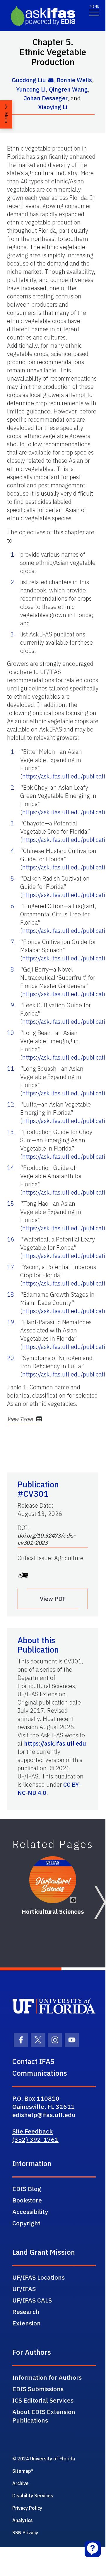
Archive (20, 2483)
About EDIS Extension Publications (44, 2416)
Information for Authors (47, 2377)
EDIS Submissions (38, 2389)
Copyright (26, 2223)
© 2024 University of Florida (44, 2459)
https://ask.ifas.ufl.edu (55, 1743)
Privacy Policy (27, 2508)
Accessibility (30, 2212)
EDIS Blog (27, 2189)
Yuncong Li (31, 89)
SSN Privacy (25, 2533)
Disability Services (33, 2496)
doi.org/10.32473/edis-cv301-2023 (47, 1539)
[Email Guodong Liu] (51, 81)
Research (26, 2312)
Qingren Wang (68, 89)
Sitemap (22, 2471)
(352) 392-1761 (35, 2139)
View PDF (53, 1599)
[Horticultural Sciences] (53, 1880)
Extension (26, 2323)
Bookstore (27, 2200)
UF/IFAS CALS (32, 2300)
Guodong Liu (29, 80)
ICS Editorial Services (43, 2400)
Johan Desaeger (46, 98)
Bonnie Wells (74, 80)
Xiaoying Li (53, 107)
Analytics (23, 2520)
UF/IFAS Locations (39, 2277)
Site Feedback (33, 2131)
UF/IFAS (24, 2289)
